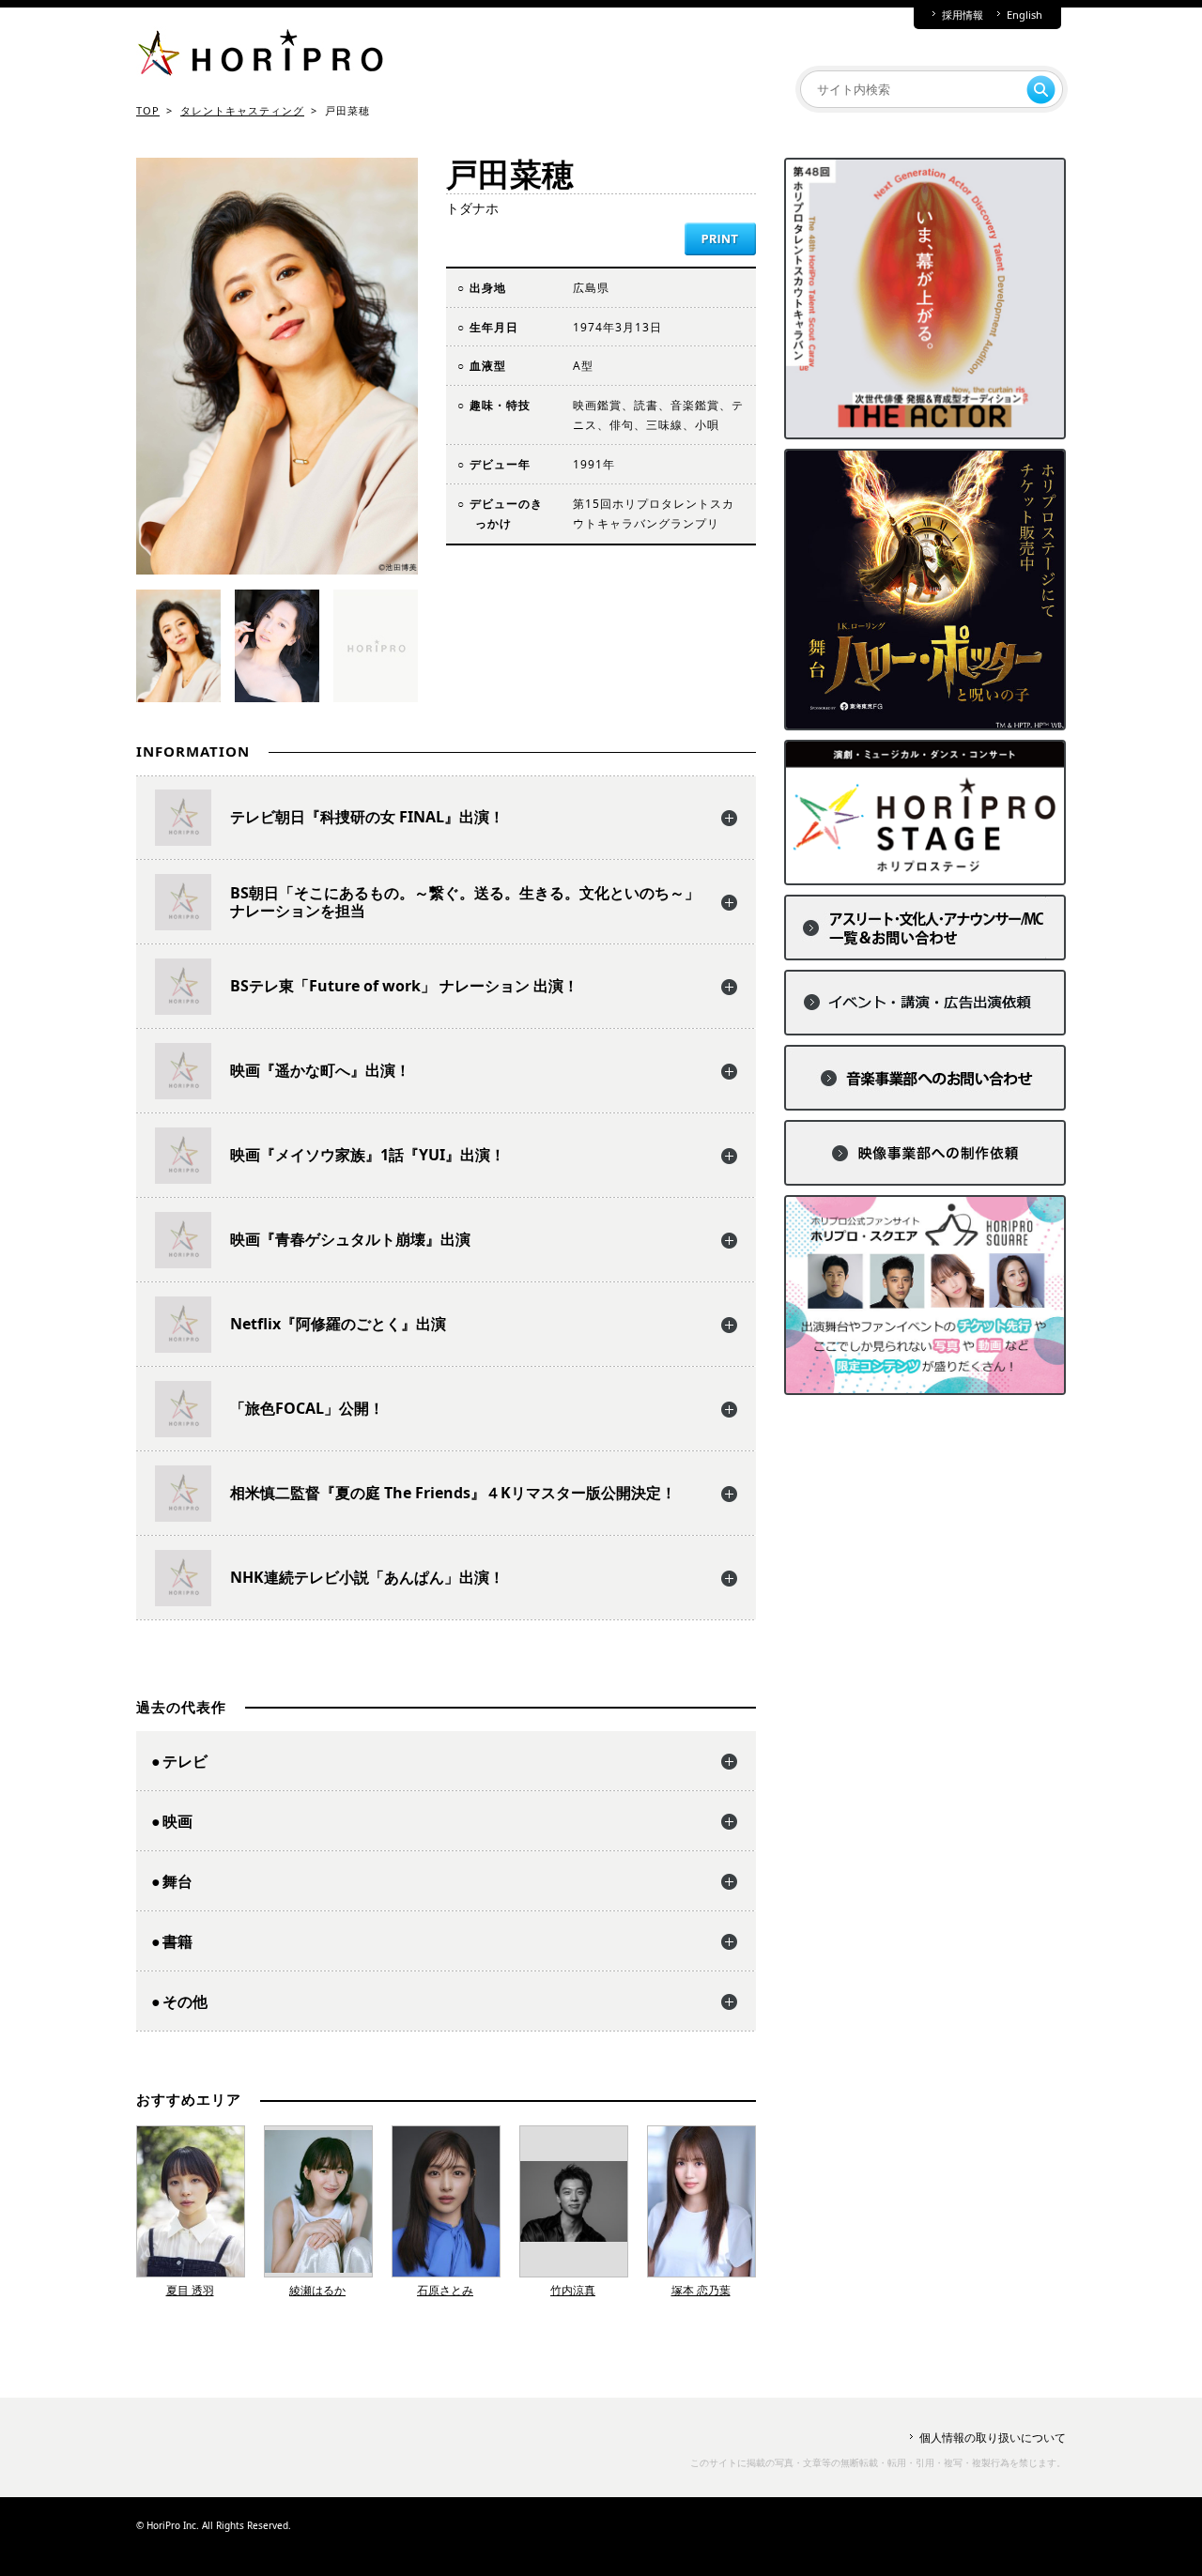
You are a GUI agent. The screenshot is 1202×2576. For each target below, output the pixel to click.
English (1025, 15)
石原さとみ (445, 2290)
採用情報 (963, 15)
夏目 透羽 (190, 2290)
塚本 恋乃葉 (701, 2290)
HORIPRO (260, 56)
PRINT (720, 239)
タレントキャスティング (242, 110)
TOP (148, 110)
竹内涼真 (573, 2290)
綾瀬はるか (317, 2290)
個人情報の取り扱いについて (993, 2438)
